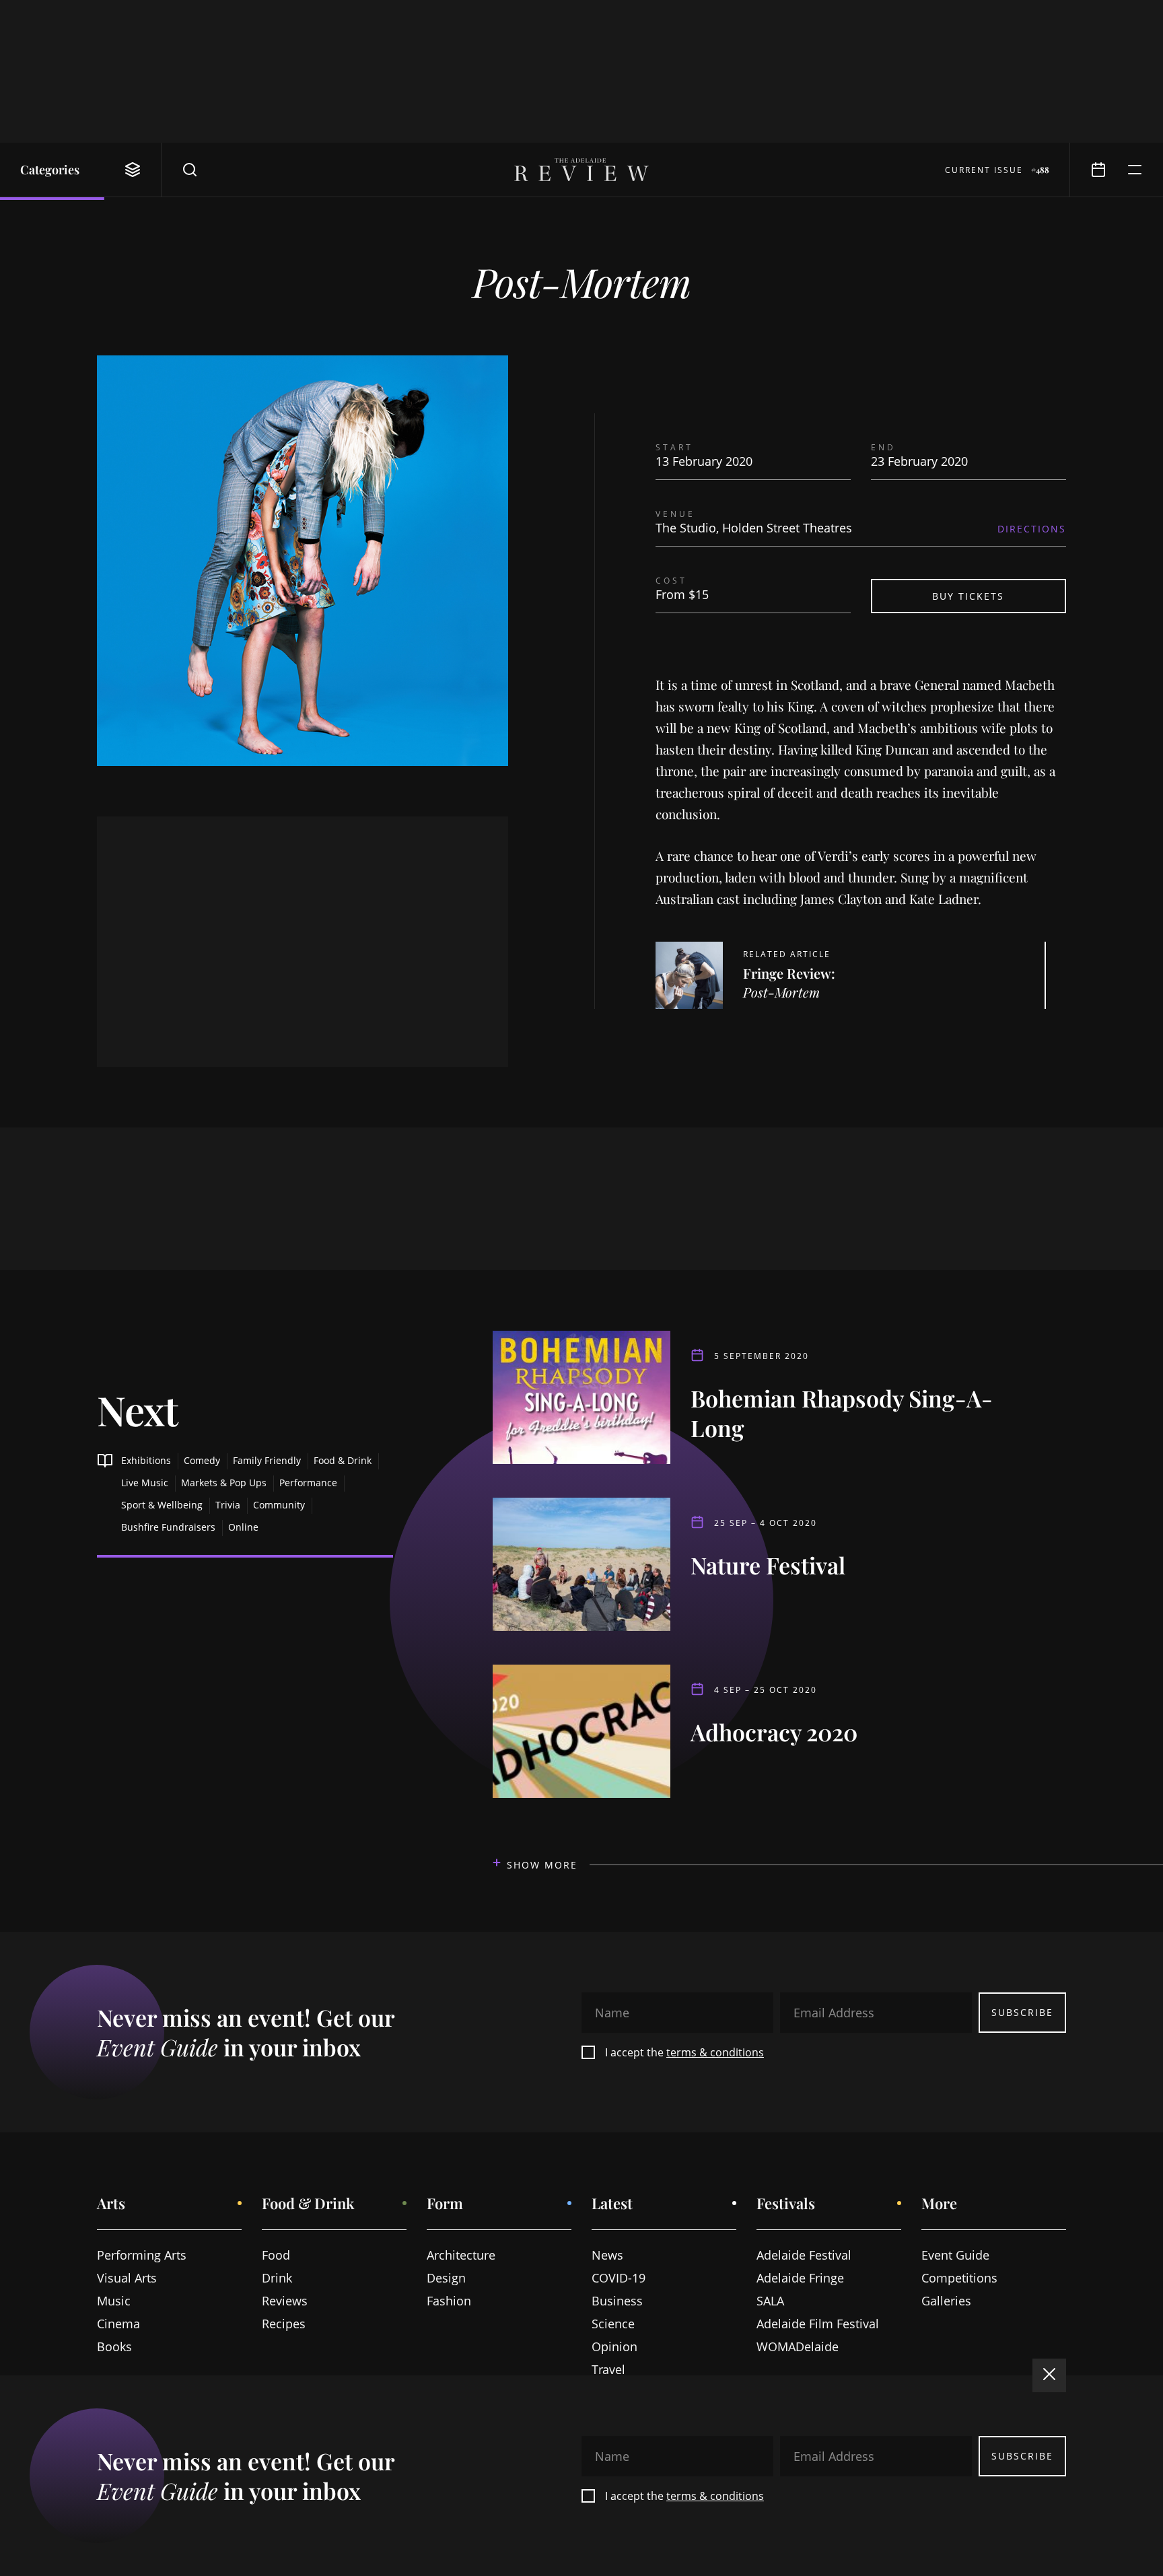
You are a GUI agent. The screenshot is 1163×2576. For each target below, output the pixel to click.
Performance (308, 1483)
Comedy (202, 1460)
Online (243, 1527)
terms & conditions (715, 2052)
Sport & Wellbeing (162, 1505)
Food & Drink (343, 1460)
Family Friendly (267, 1460)
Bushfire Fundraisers (168, 1527)
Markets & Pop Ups (224, 1483)
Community (279, 1505)
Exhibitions (146, 1460)
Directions (1032, 529)
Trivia (228, 1505)
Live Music (145, 1483)
